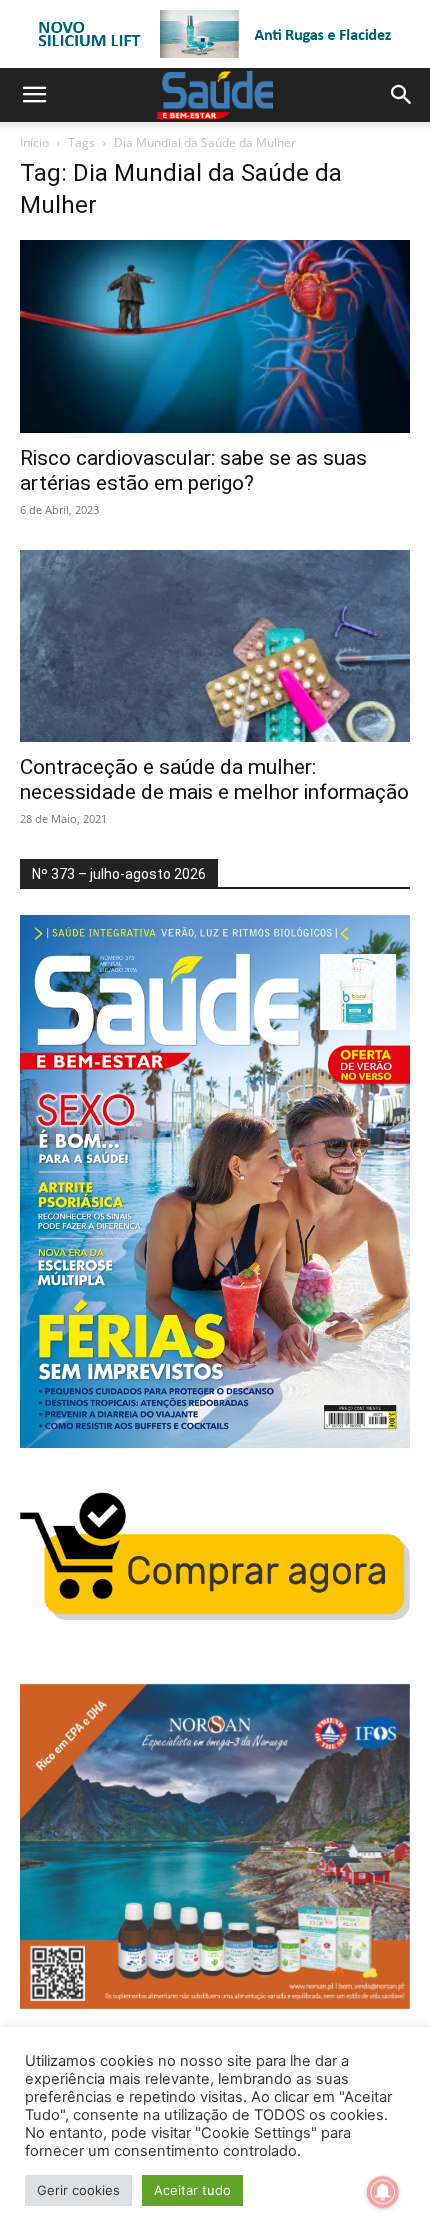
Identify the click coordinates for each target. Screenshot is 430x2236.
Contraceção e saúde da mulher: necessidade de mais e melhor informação (214, 779)
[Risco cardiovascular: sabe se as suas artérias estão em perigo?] (215, 336)
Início (34, 142)
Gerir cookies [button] (78, 2190)
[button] (34, 95)
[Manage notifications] (383, 2192)
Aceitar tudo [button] (192, 2190)
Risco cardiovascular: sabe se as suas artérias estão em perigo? (193, 470)
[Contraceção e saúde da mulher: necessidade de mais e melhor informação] (215, 646)
